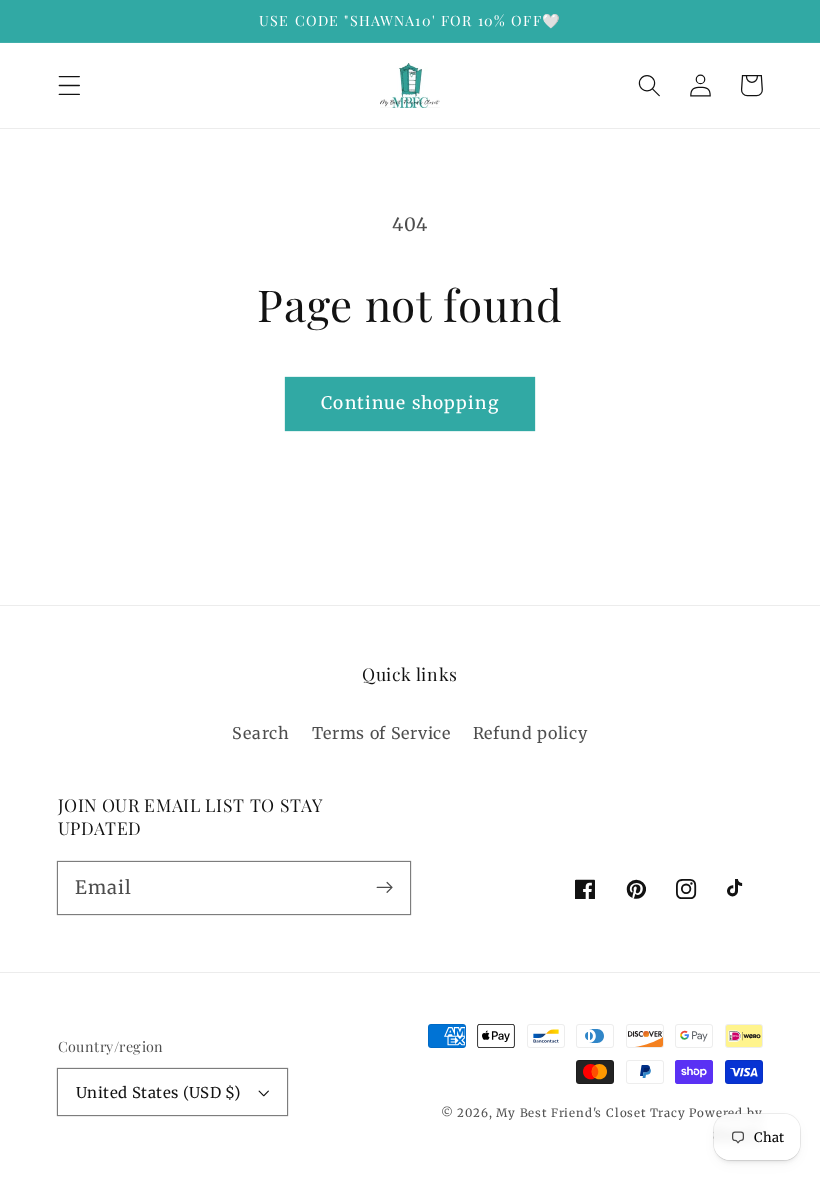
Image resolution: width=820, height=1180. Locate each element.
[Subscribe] (384, 887)
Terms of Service (381, 733)
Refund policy (530, 733)
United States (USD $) (158, 1092)
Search (260, 733)
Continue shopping (410, 403)
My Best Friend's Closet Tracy (590, 1113)
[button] (69, 85)
